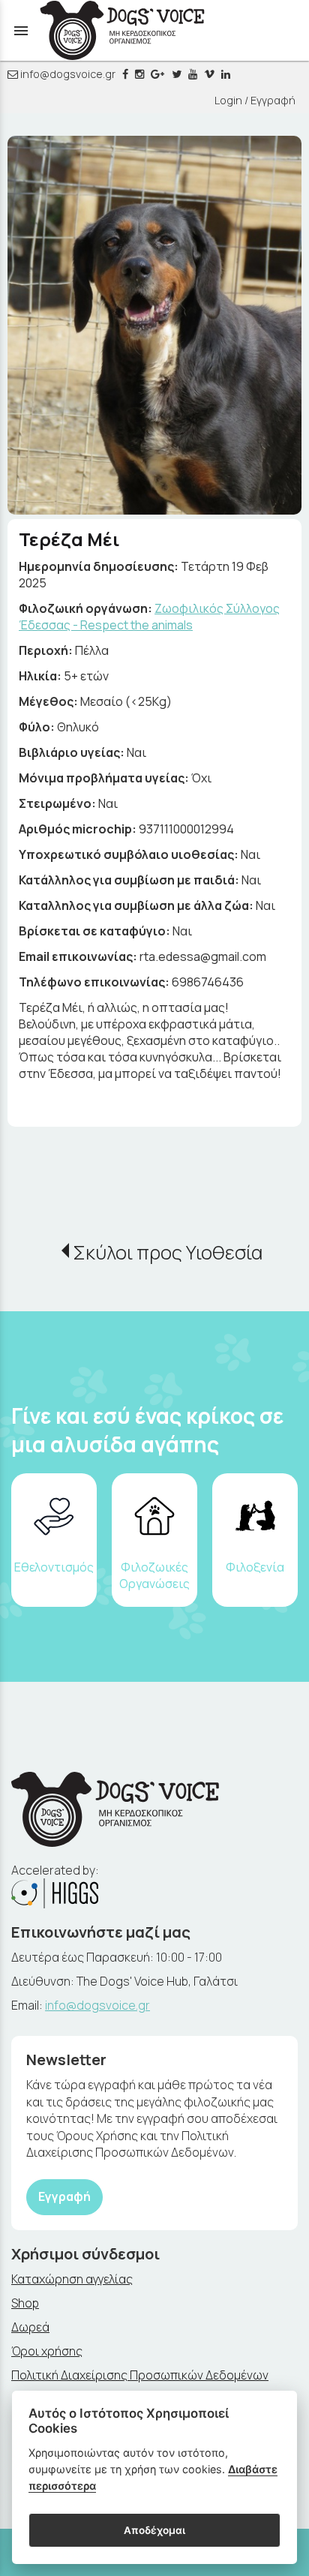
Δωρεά (30, 2327)
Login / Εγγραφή (255, 100)
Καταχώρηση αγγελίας (72, 2279)
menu (21, 31)
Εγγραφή (64, 2196)
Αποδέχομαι (154, 2530)
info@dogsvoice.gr (67, 74)
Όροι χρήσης (47, 2351)
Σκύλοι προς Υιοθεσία (168, 1252)
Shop (25, 2303)
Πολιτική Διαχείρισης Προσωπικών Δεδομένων (140, 2375)
